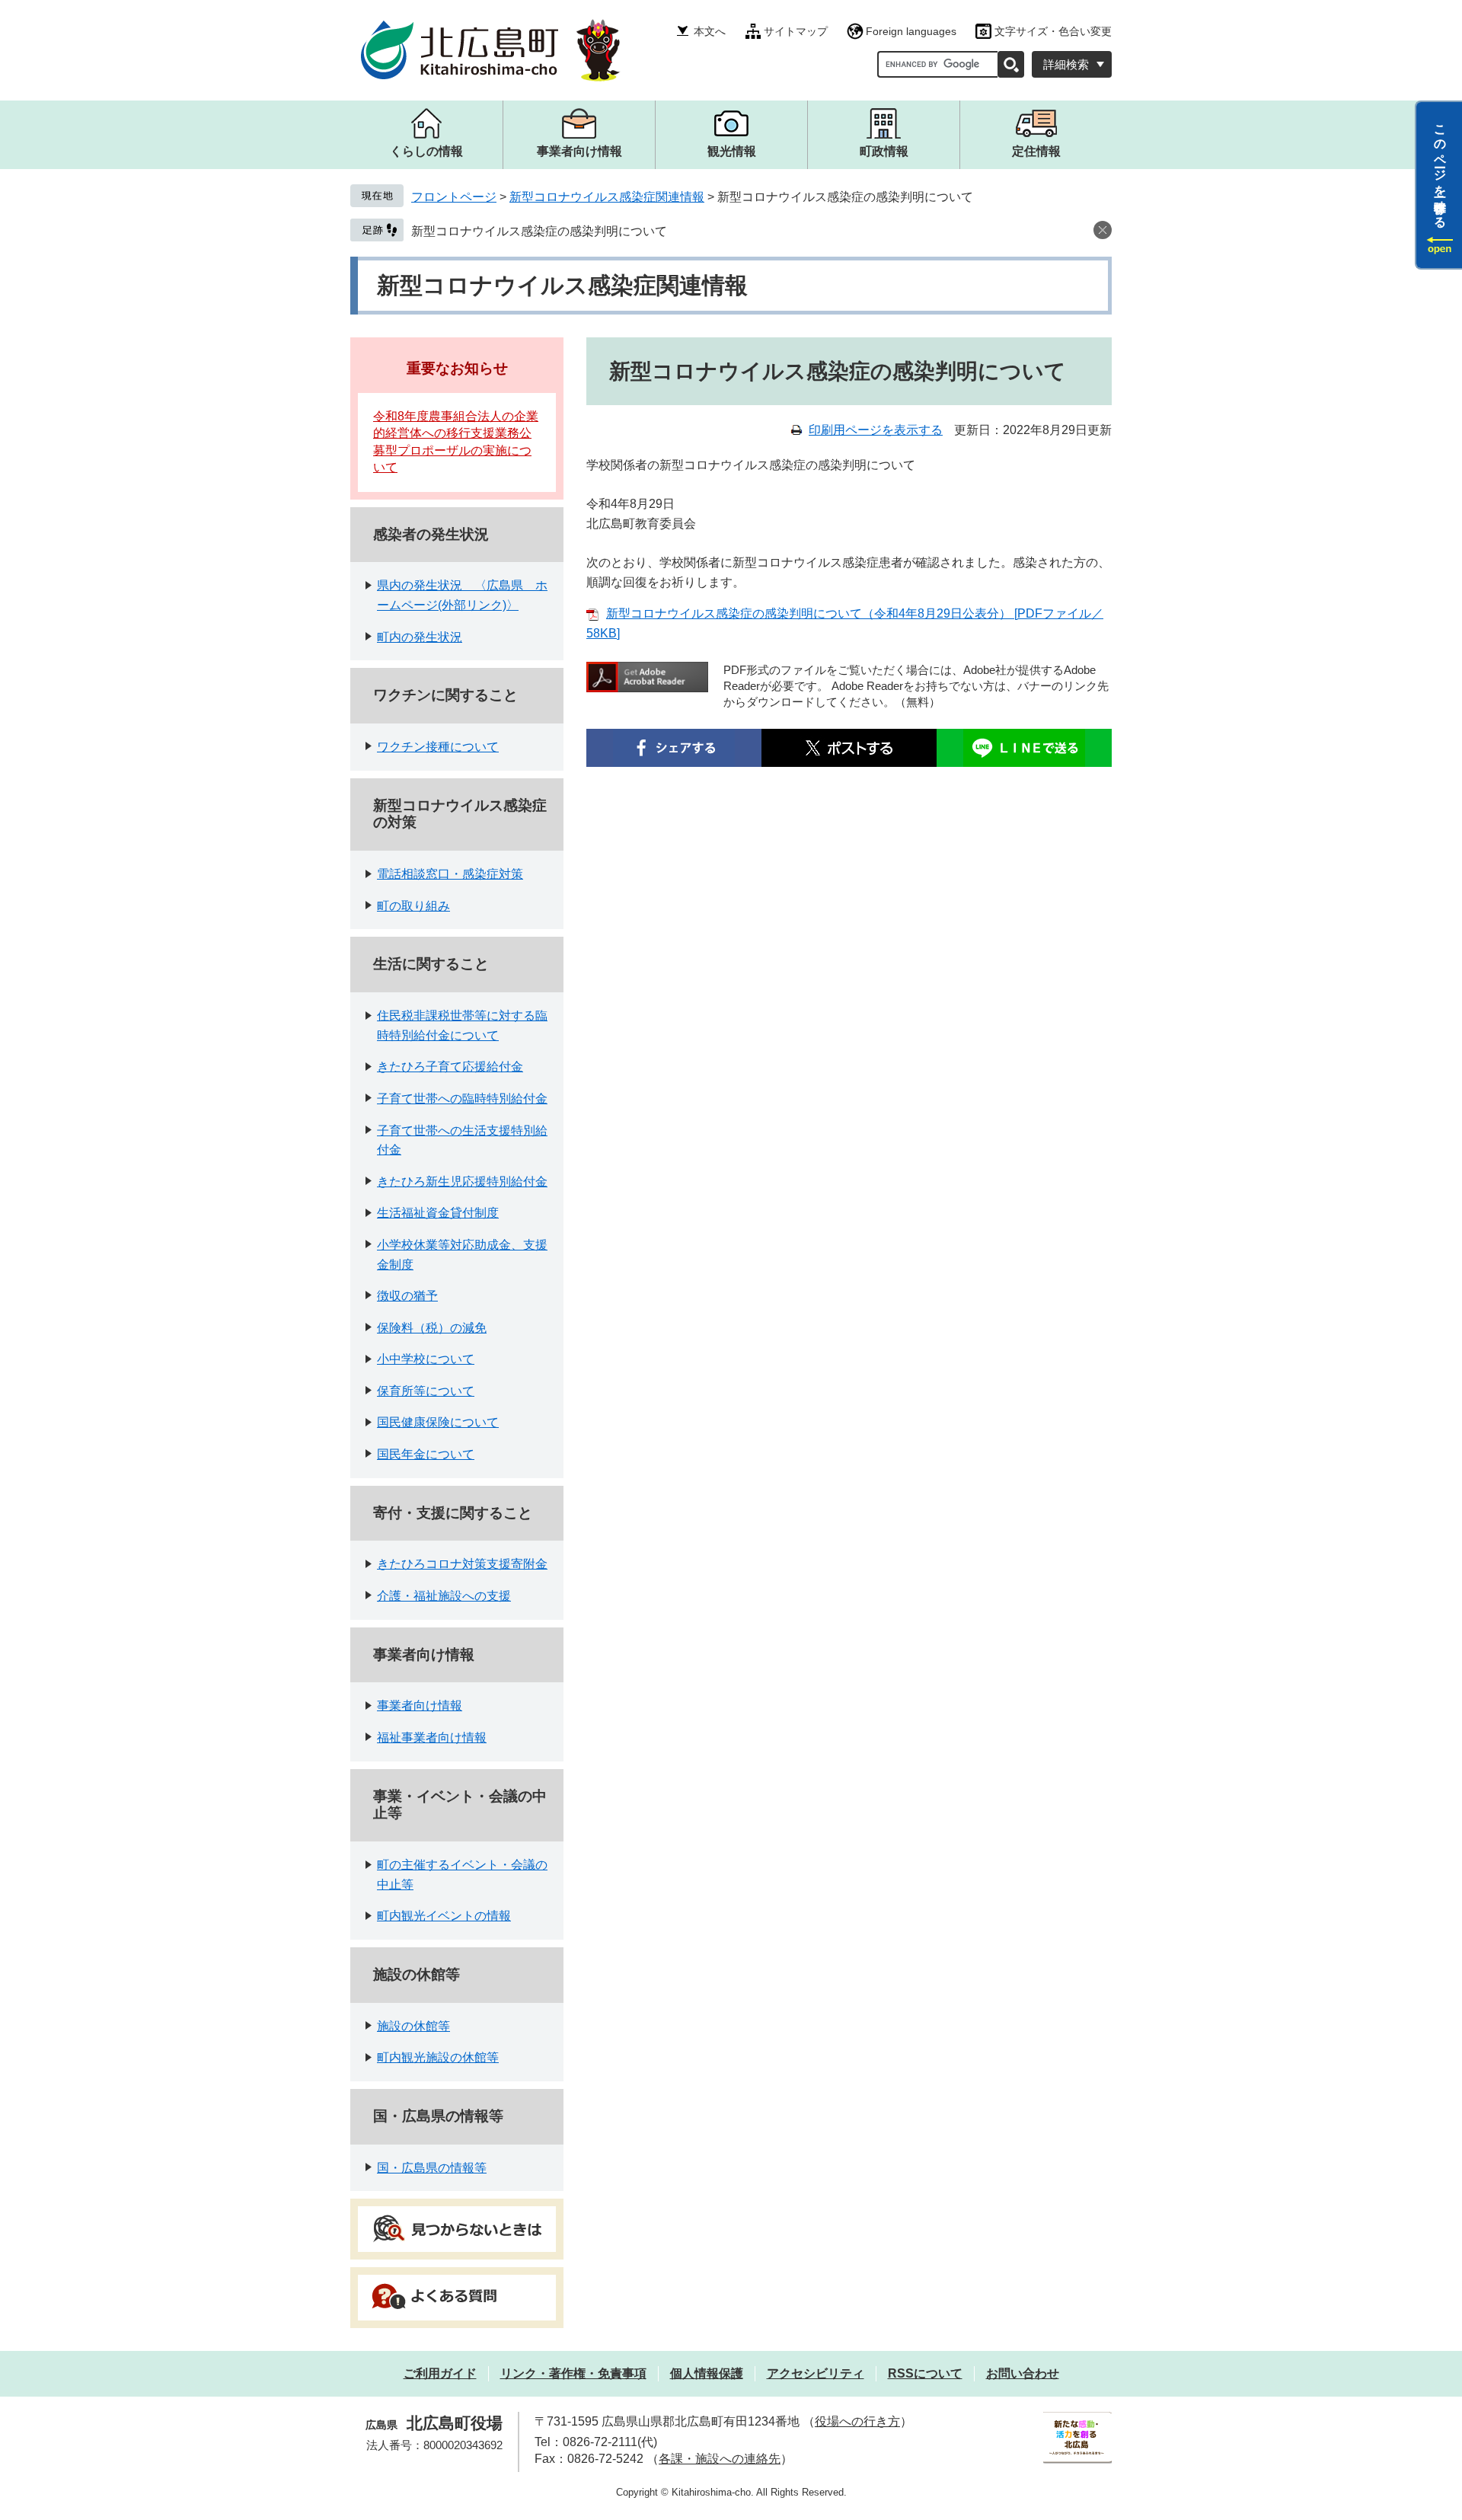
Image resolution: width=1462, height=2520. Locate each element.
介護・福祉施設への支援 (444, 1596)
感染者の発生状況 (431, 534)
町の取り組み (413, 906)
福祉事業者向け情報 (432, 1737)
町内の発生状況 (420, 637)
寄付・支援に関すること (453, 1513)
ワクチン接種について (438, 747)
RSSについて (925, 2373)
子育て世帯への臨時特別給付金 (462, 1099)
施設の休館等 (417, 1974)
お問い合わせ (1023, 2373)
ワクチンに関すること (445, 695)
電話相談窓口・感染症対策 (450, 874)
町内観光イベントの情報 (444, 1916)
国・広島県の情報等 (438, 2116)
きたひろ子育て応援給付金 (450, 1067)
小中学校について (426, 1359)
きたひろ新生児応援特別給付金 (462, 1182)
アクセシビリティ (816, 2373)
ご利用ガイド (440, 2373)
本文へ (710, 31)
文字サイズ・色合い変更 (1053, 31)
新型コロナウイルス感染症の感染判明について (539, 231)
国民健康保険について (438, 1422)
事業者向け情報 (424, 1654)
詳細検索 (1066, 64)
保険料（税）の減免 (432, 1328)
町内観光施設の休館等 (438, 2057)
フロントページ (454, 197)
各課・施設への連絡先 (720, 2459)
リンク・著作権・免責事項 (573, 2373)
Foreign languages (911, 31)
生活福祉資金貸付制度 (438, 1213)
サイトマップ (796, 31)
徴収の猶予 (407, 1296)
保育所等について (426, 1391)
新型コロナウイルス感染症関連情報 (607, 197)
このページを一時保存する (1440, 170)
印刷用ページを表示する (876, 430)
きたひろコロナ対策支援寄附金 (462, 1564)
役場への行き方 (857, 2421)
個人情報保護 (707, 2373)
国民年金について (426, 1454)
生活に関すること (431, 964)
